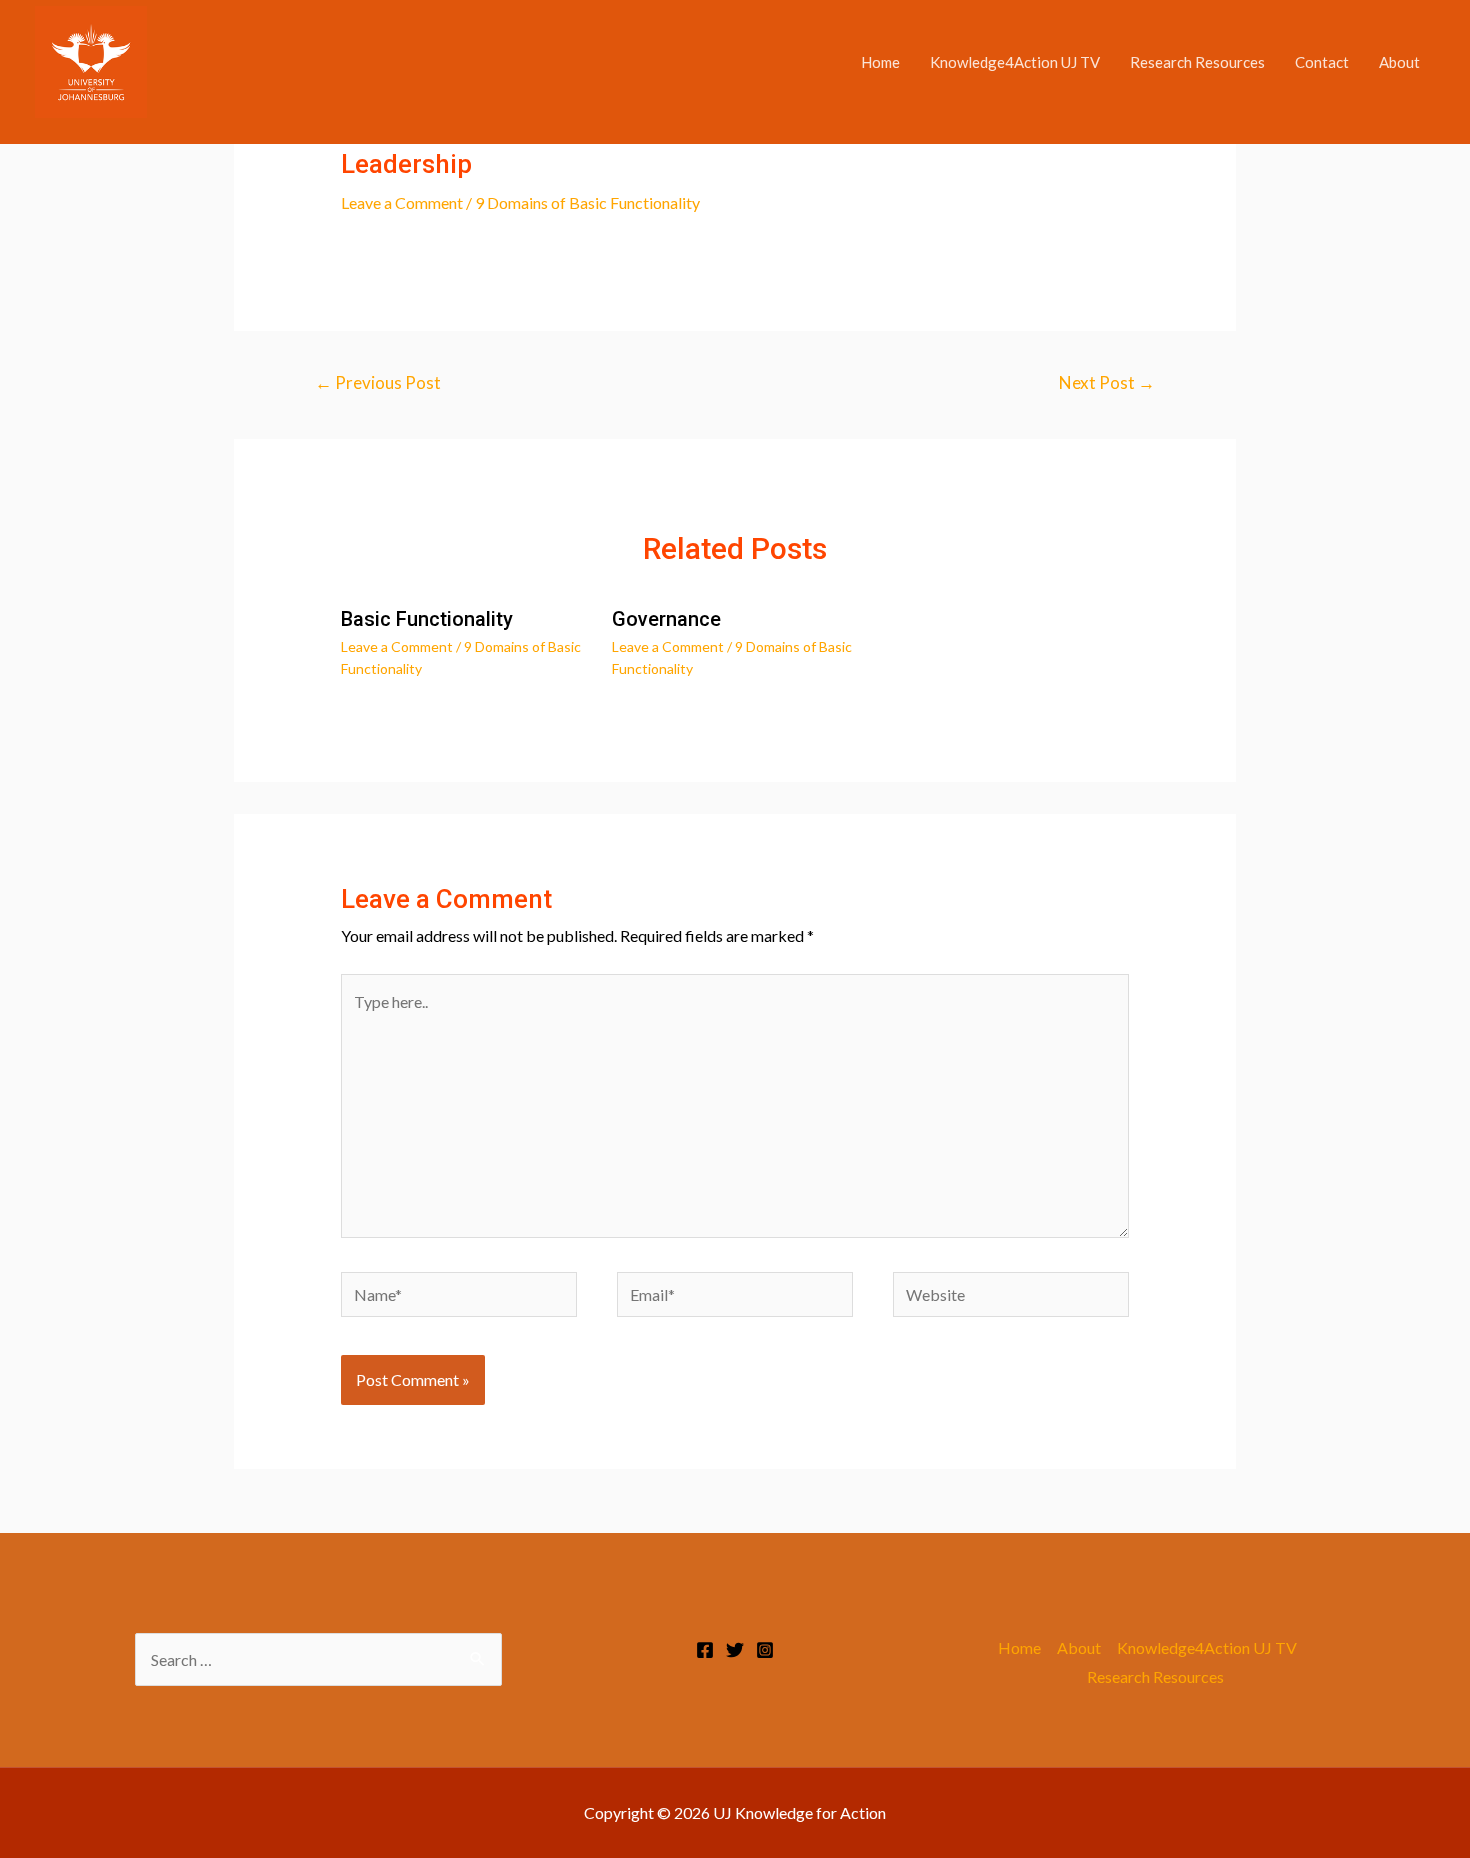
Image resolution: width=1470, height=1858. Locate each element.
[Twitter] (735, 1650)
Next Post (1107, 382)
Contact (1322, 62)
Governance (666, 619)
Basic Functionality (427, 619)
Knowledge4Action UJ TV (1015, 62)
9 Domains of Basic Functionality (587, 202)
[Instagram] (765, 1650)
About (1399, 62)
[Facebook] (705, 1650)
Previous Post (378, 382)
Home (880, 62)
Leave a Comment (402, 202)
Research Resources (1197, 62)
